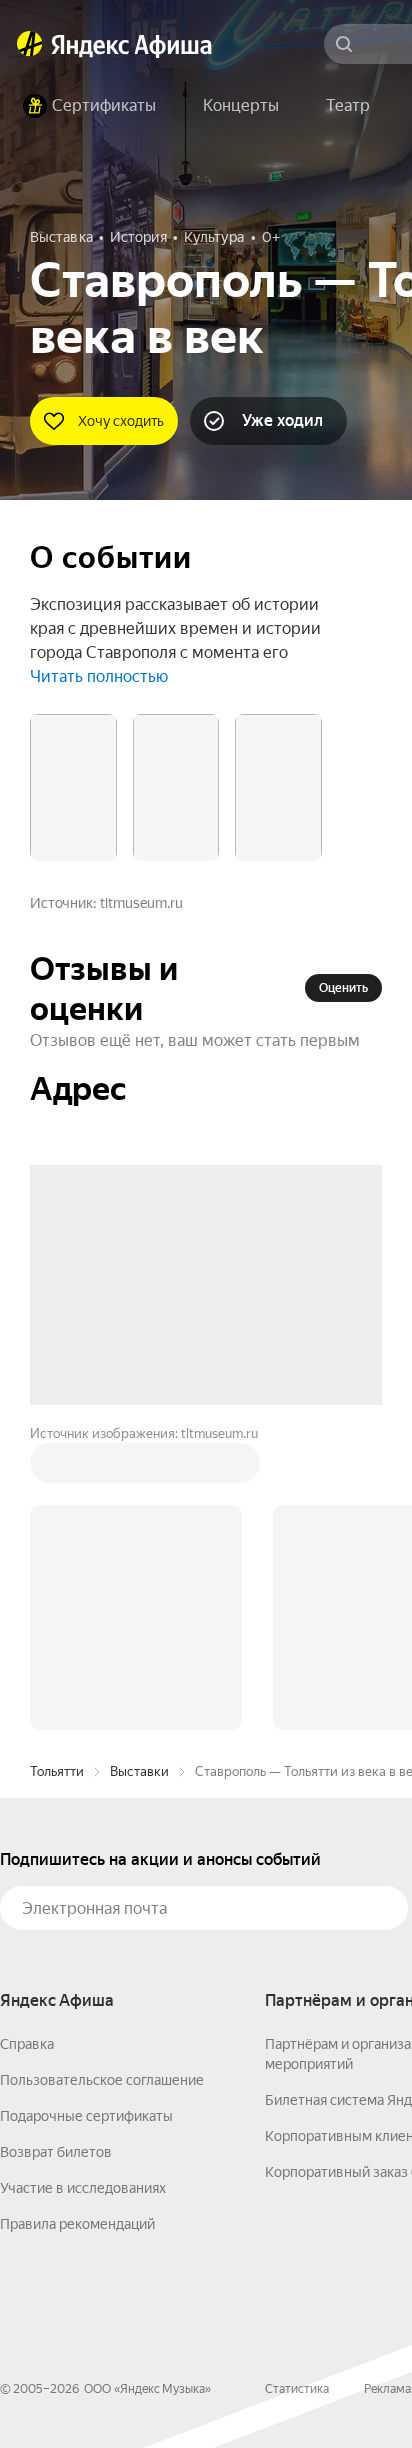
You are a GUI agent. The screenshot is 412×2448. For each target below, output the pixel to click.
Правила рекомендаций (77, 2224)
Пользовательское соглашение (102, 2080)
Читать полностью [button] (99, 676)
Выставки (139, 1771)
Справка (27, 2044)
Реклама (387, 2389)
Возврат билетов (56, 2152)
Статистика (297, 2389)
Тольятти (57, 1771)
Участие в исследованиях (83, 2188)
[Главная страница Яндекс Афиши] (30, 44)
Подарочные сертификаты (86, 2116)
